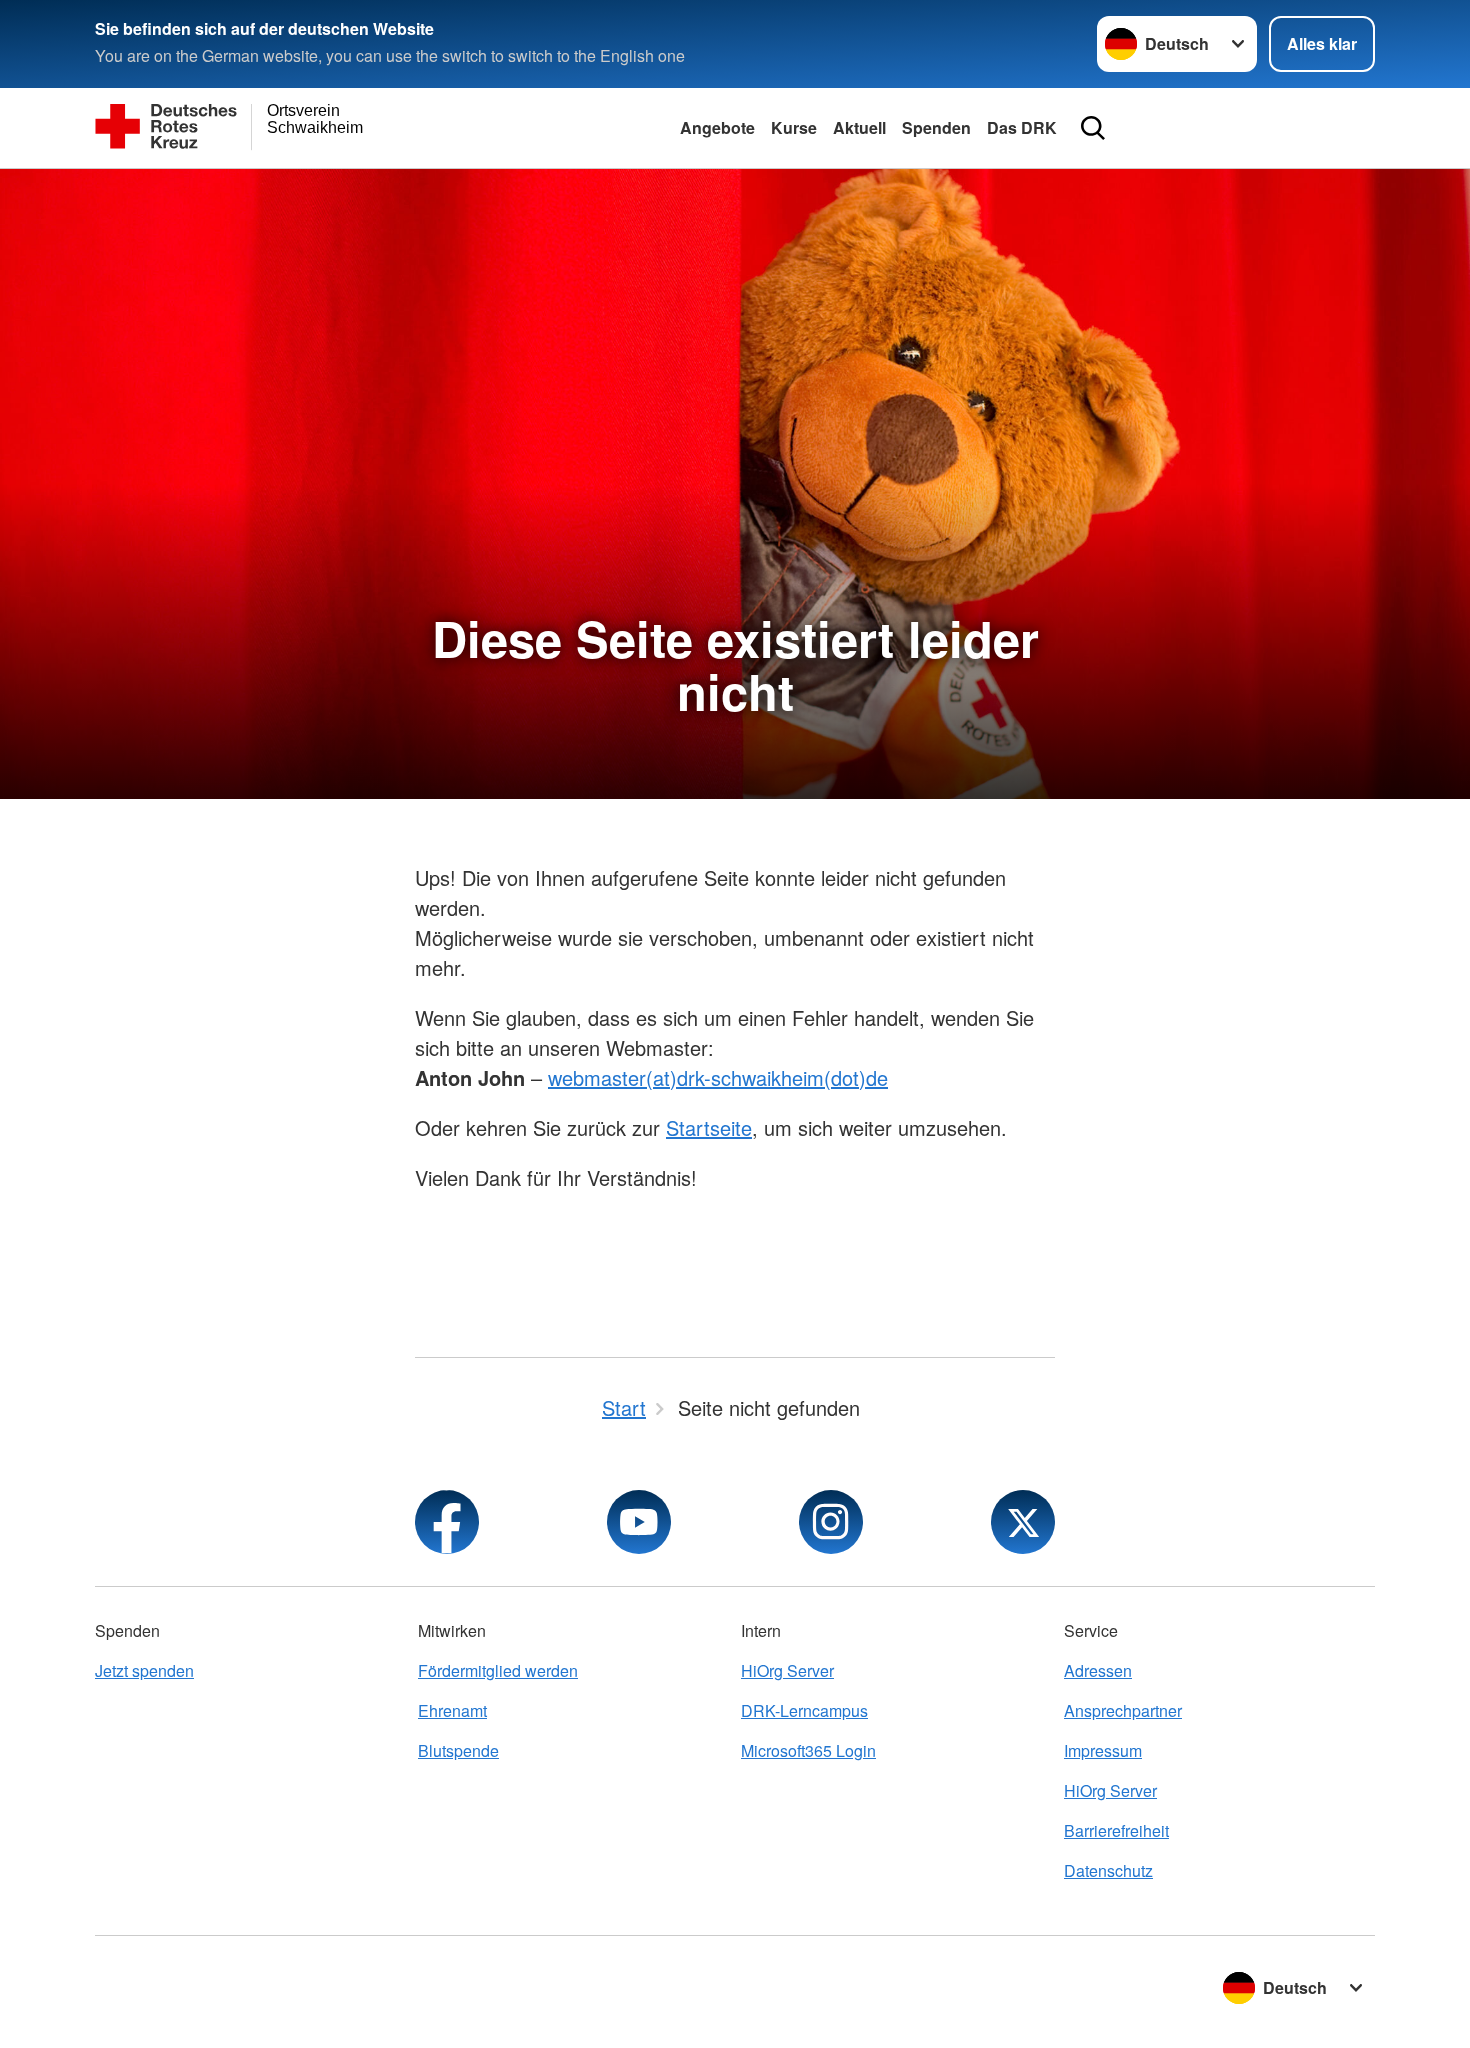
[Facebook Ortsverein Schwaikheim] (447, 1522)
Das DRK (1022, 127)
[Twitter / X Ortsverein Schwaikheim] (1023, 1522)
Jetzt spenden (144, 1670)
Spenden (936, 127)
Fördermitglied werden (498, 1670)
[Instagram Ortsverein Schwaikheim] (831, 1522)
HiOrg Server (787, 1670)
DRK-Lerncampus (804, 1710)
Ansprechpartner (1123, 1710)
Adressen (1098, 1670)
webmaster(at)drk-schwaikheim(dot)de (718, 1077)
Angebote (717, 127)
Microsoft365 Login (808, 1750)
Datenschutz (1108, 1870)
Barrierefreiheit (1116, 1830)
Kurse (794, 127)
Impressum (1103, 1750)
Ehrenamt (452, 1710)
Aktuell (859, 127)
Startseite (709, 1127)
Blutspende (458, 1750)
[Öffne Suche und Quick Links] (1093, 128)
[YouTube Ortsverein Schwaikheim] (639, 1522)
